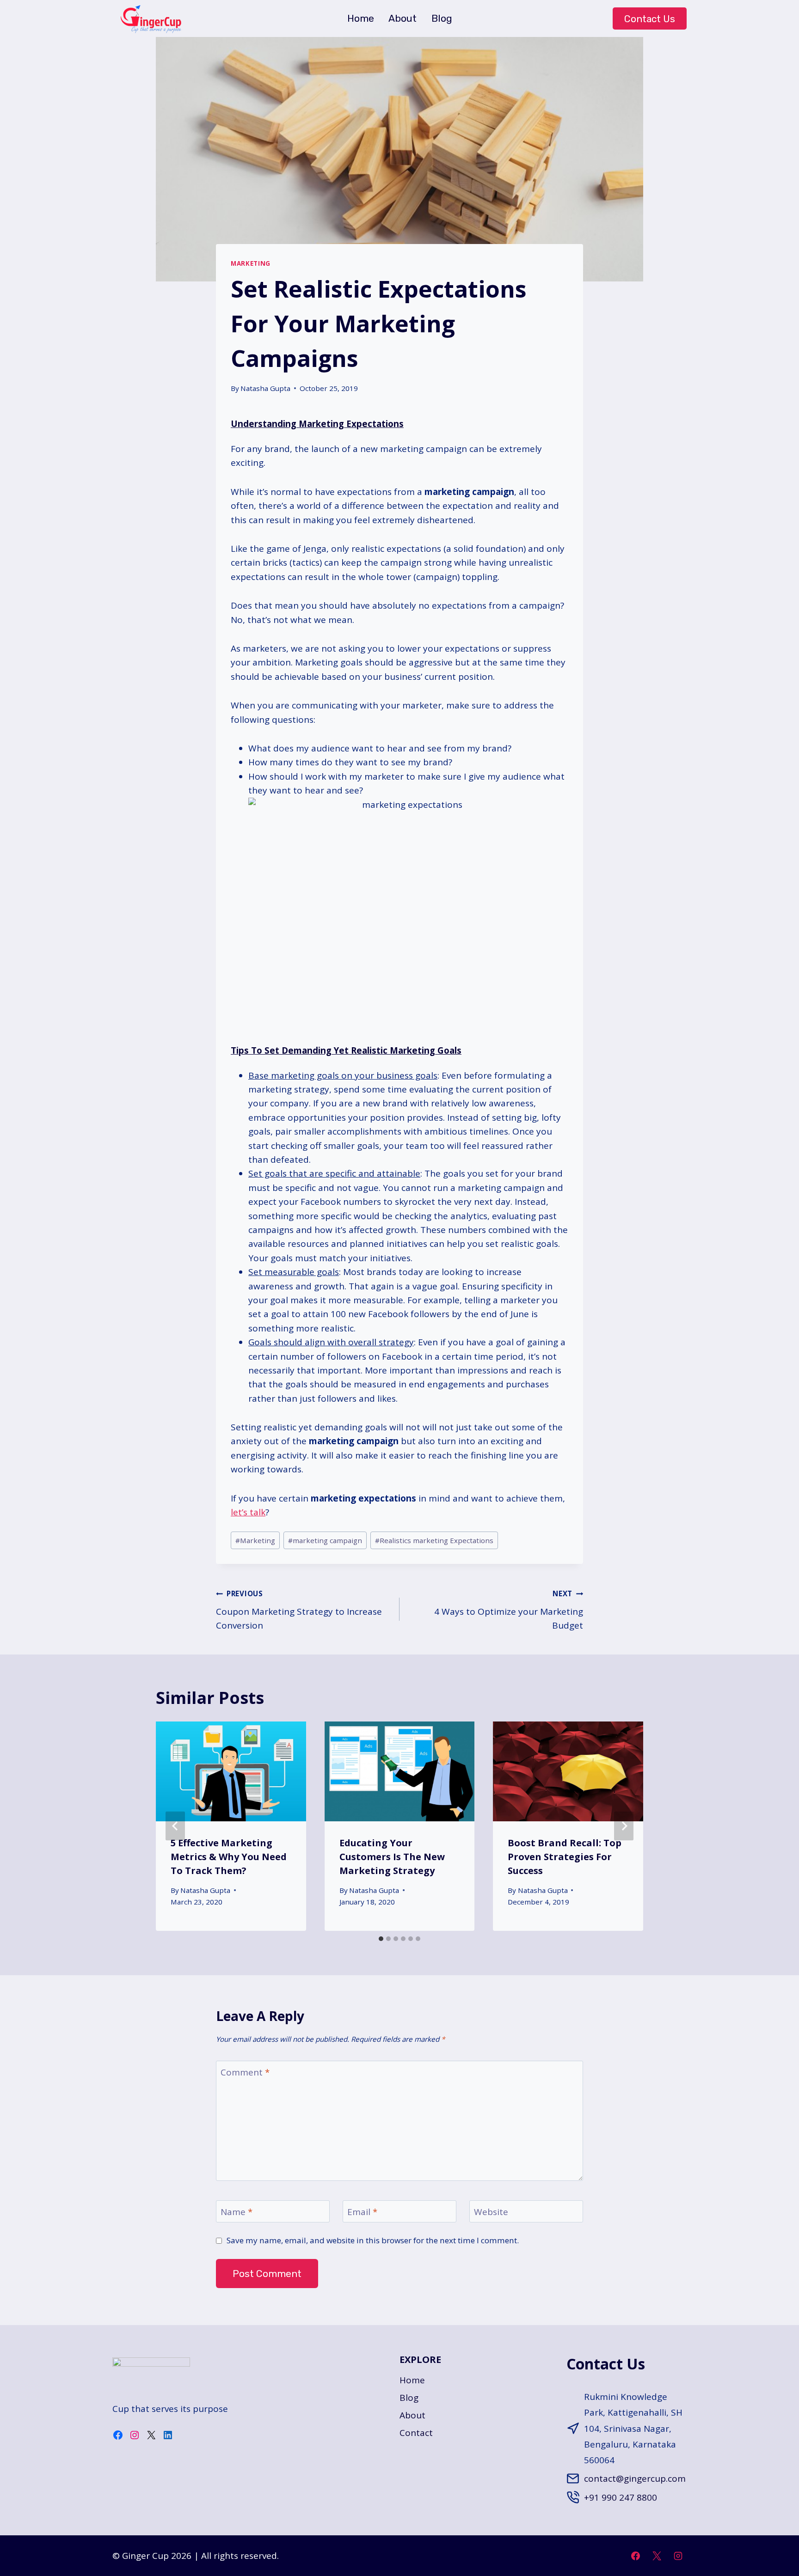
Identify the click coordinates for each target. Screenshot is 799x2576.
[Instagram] (678, 2556)
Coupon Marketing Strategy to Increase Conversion (299, 1610)
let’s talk (248, 1512)
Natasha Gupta (265, 388)
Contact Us (650, 19)
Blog (442, 18)
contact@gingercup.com (635, 2478)
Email (362, 2212)
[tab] (381, 1939)
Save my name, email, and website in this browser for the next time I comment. (373, 2240)
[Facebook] (636, 2556)
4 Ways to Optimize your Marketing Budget (509, 1610)
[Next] (624, 1826)
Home (361, 18)
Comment (245, 2072)
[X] (657, 2556)
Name (237, 2212)
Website (491, 2212)
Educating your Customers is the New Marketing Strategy (392, 1857)
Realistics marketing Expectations (434, 1540)
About (403, 18)
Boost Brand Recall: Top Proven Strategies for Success (565, 1857)
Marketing (251, 263)
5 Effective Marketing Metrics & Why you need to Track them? (229, 1857)
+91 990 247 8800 (621, 2497)
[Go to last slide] (175, 1826)
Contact (416, 2433)
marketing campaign (325, 1540)
